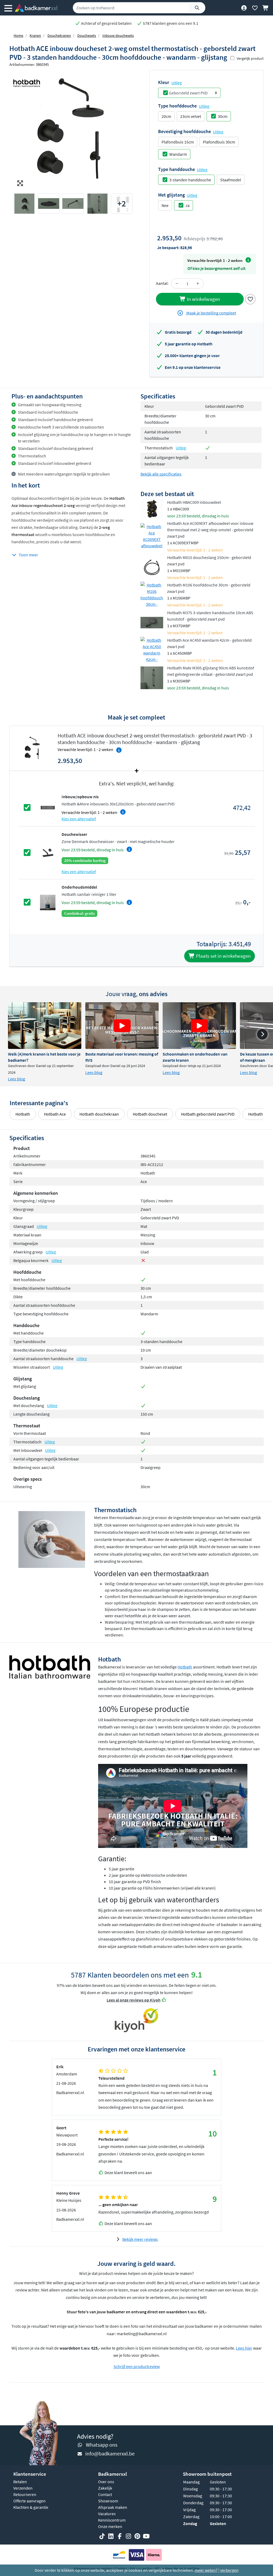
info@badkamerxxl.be (110, 2453)
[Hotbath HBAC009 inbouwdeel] (152, 509)
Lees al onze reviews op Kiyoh (134, 2000)
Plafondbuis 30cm (219, 142)
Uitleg (177, 83)
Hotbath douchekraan (99, 1114)
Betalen (20, 2482)
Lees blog (17, 1079)
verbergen (229, 2570)
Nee (165, 205)
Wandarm (178, 154)
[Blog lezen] (45, 1026)
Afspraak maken (113, 2507)
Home (18, 35)
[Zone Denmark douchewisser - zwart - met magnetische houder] (48, 852)
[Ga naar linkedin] (111, 2536)
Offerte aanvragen (29, 2501)
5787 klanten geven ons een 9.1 (170, 23)
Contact (105, 2494)
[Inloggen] (244, 8)
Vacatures (107, 2514)
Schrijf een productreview (137, 2366)
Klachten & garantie (31, 2507)
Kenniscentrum (112, 2520)
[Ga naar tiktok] (102, 2536)
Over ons (106, 2482)
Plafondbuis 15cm (178, 142)
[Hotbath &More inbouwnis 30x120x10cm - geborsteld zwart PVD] (48, 807)
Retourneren (25, 2494)
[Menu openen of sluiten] (8, 8)
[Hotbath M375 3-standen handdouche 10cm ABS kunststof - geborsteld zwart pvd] (152, 622)
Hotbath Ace (55, 1114)
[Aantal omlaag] (177, 283)
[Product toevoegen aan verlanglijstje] (250, 298)
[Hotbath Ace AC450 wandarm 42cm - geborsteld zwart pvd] (152, 650)
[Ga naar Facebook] (120, 2536)
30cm (223, 116)
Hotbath (23, 1114)
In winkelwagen (203, 299)
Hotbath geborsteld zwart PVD (208, 1114)
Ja (187, 205)
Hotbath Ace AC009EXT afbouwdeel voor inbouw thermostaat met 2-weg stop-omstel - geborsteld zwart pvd (210, 530)
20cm (166, 116)
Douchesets (87, 35)
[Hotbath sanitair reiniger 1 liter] (48, 902)
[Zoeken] (197, 8)
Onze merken (110, 2526)
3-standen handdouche (190, 180)
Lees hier (244, 2348)
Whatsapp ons (102, 2445)
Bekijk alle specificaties (161, 474)
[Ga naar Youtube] (146, 2536)
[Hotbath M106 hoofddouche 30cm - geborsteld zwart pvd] (152, 594)
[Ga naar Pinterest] (137, 2536)
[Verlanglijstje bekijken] (255, 8)
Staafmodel (231, 180)
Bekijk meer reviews (140, 2239)
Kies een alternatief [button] (79, 819)
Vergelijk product (250, 58)
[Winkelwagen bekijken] (266, 8)
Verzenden (23, 2488)
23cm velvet (191, 116)
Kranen (35, 35)
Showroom (108, 2501)
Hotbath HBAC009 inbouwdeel (194, 502)
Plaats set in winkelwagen (223, 956)
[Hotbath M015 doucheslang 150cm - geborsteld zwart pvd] (152, 567)
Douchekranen (59, 35)
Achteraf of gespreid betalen (106, 23)
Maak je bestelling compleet (211, 313)
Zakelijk (105, 2488)
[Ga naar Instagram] (129, 2536)
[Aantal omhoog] (198, 283)
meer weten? (206, 2570)
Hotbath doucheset (150, 1114)
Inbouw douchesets (118, 35)
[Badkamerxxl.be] (36, 8)
